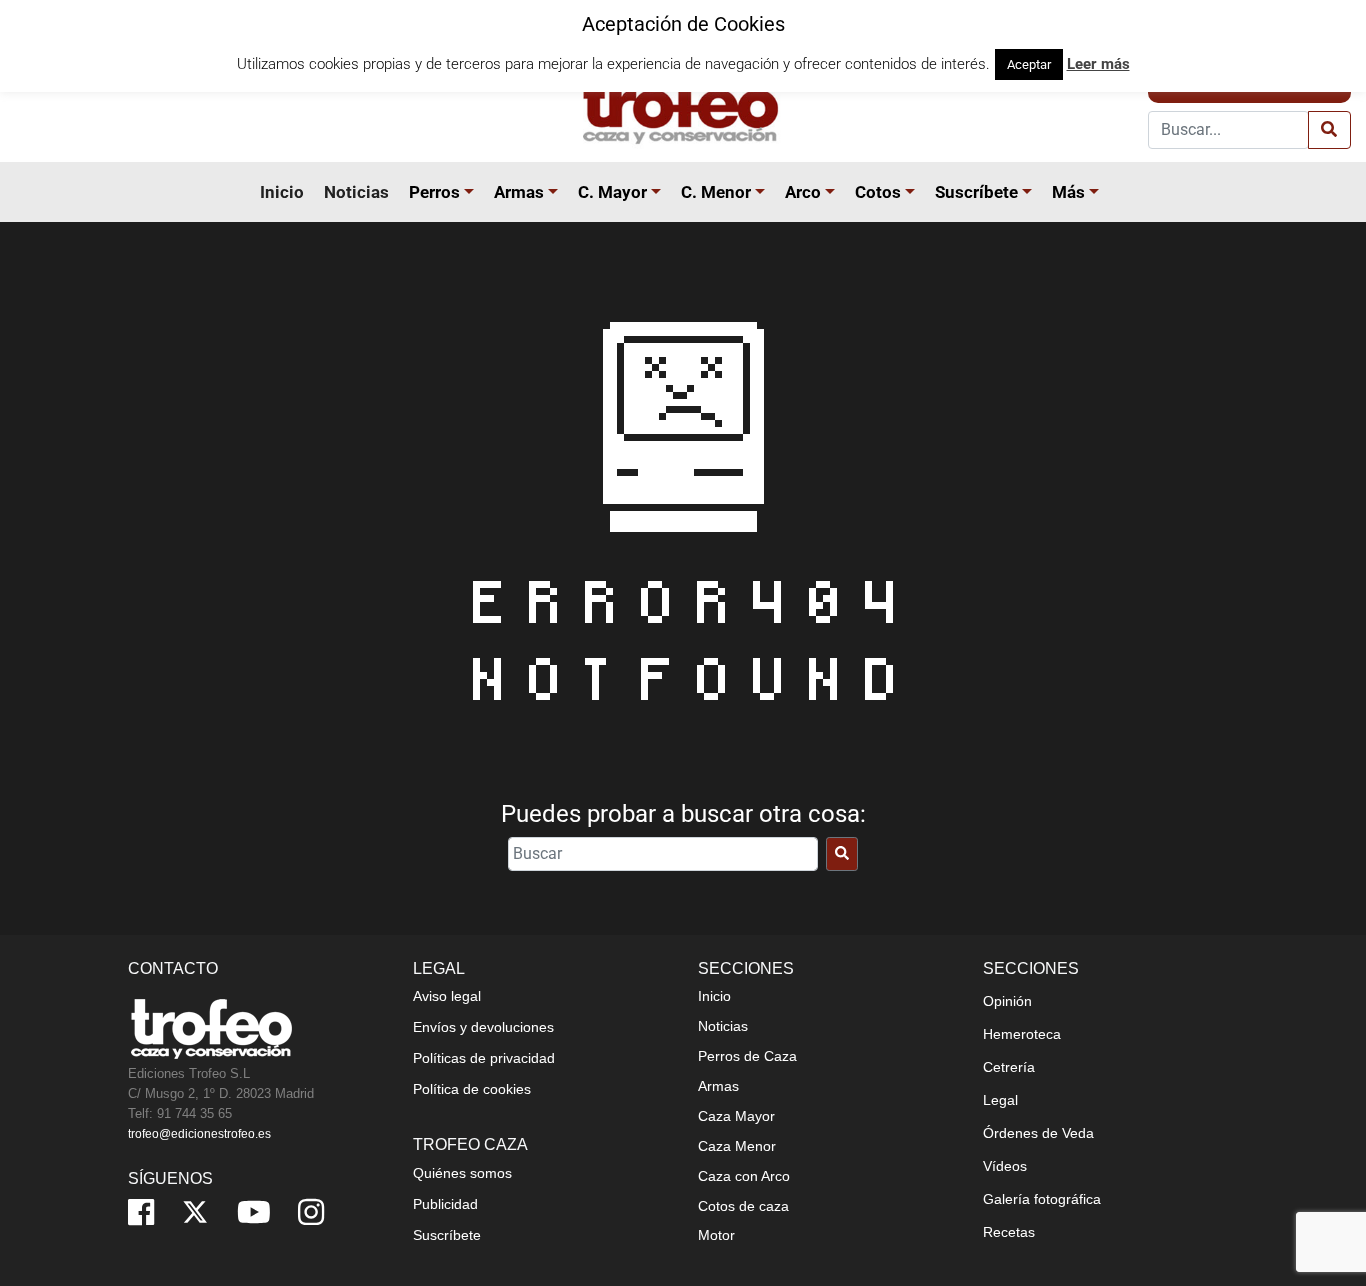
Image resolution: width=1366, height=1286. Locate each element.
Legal (1000, 1100)
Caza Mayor (736, 1116)
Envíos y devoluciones (483, 1027)
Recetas (1009, 1232)
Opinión (1007, 1001)
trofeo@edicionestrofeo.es (199, 1134)
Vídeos (1005, 1166)
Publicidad (445, 1204)
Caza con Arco (744, 1176)
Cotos (878, 192)
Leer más (1098, 64)
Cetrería (1009, 1067)
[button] (472, 192)
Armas (519, 192)
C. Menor (716, 192)
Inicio (282, 192)
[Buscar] (842, 854)
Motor (716, 1235)
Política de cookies (472, 1089)
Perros (434, 192)
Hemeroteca (1022, 1034)
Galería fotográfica (1042, 1199)
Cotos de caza (743, 1206)
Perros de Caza (747, 1056)
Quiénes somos (462, 1173)
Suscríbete (976, 192)
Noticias (356, 192)
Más (1068, 192)
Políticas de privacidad (484, 1058)
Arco (803, 192)
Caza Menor (737, 1146)
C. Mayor (612, 192)
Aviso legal (447, 996)
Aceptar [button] (1029, 64)
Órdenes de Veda (1038, 1133)
